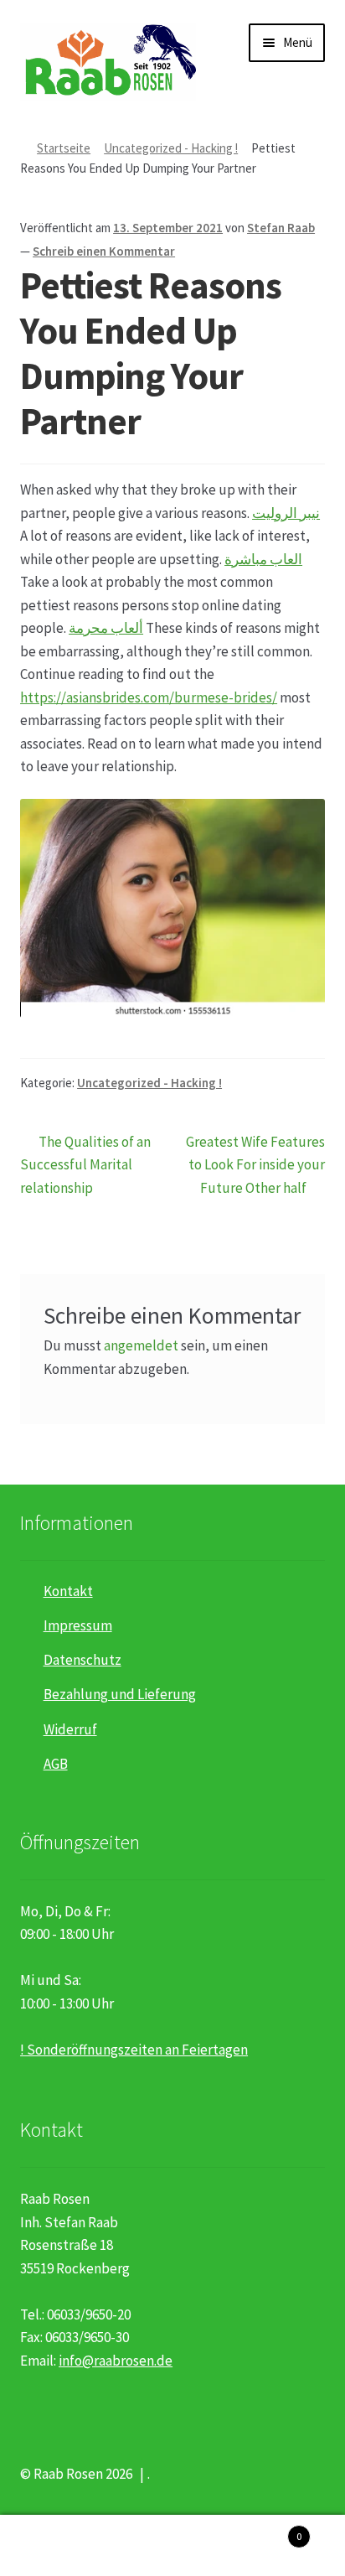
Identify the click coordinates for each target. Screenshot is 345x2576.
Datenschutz (82, 1660)
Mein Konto (57, 2546)
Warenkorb (266, 2530)
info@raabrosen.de (116, 2361)
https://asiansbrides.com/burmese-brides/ (149, 697)
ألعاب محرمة (106, 628)
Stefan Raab (281, 228)
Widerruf (70, 1729)
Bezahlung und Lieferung (120, 1694)
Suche (172, 2546)
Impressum (78, 1625)
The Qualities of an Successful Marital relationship (85, 1164)
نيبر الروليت (286, 513)
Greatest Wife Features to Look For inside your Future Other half (255, 1164)
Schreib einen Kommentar (104, 251)
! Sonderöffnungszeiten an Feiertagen (134, 2050)
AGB (56, 1764)
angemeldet (141, 1345)
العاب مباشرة (263, 559)
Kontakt (68, 1591)
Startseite (64, 148)
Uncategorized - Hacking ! (171, 148)
